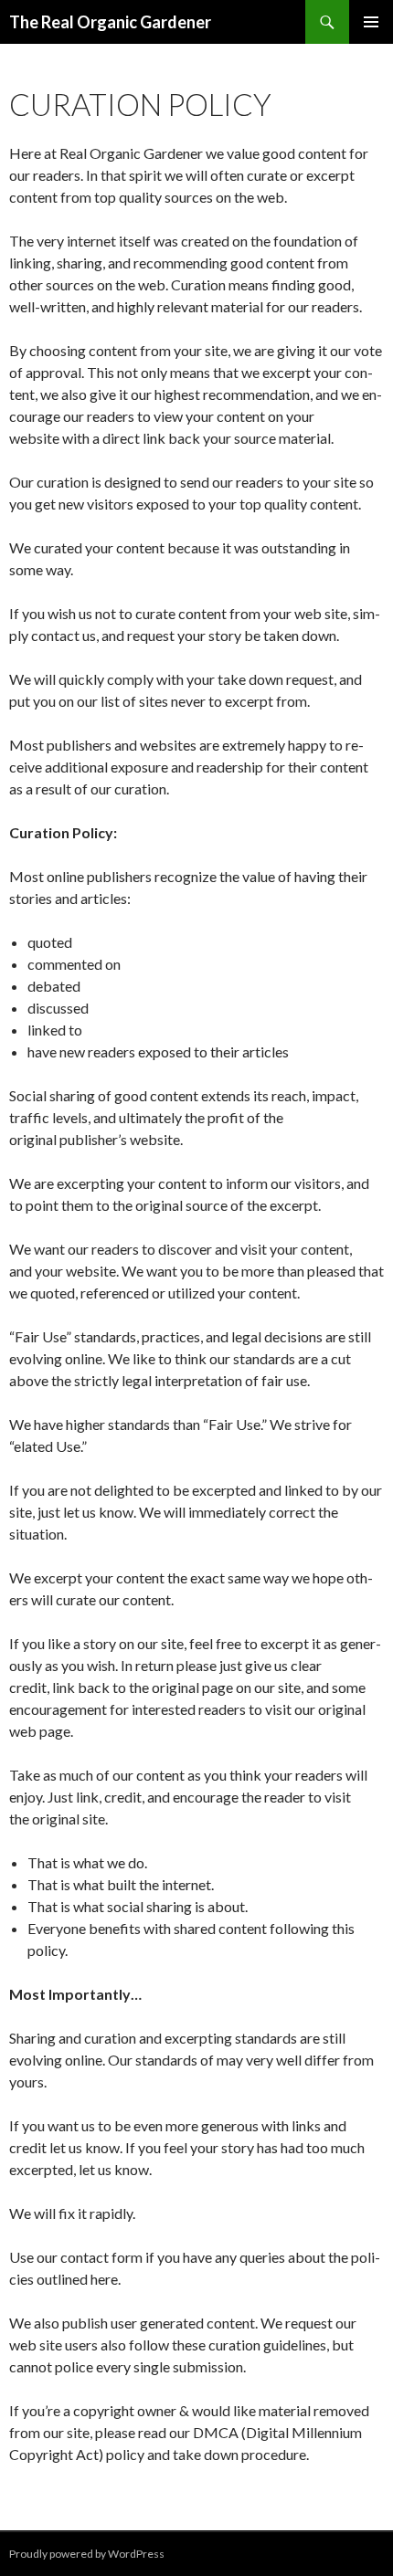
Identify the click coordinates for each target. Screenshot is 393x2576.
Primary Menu (371, 22)
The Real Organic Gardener (110, 22)
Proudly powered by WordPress (87, 2554)
